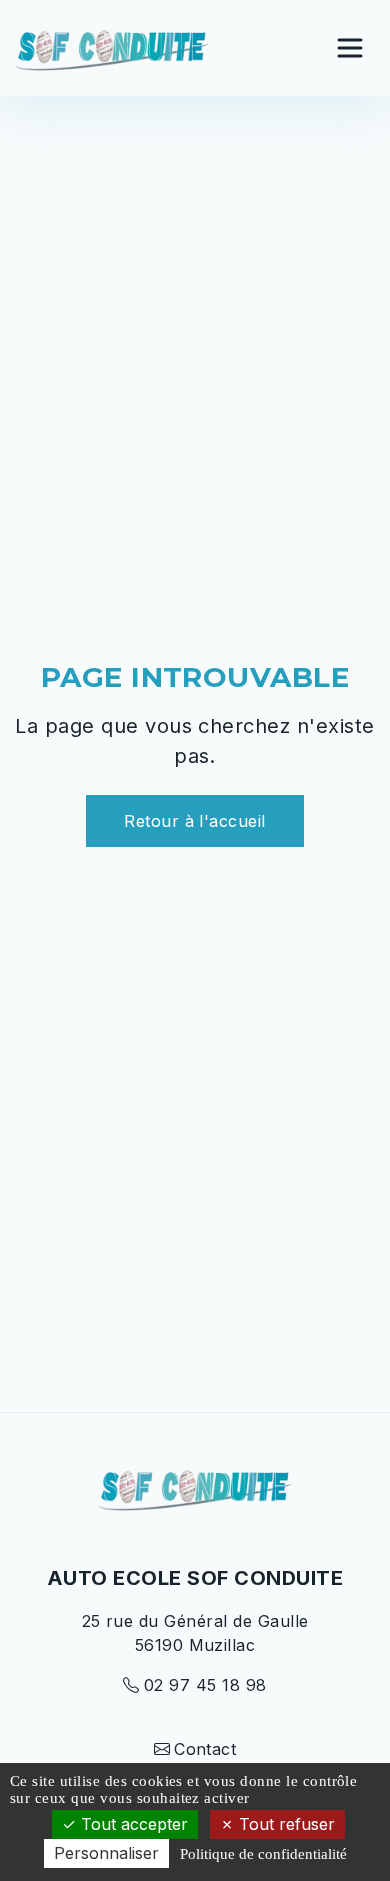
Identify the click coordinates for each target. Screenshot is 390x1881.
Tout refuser (284, 1824)
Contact (205, 1749)
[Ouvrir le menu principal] (350, 48)
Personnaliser (106, 1853)
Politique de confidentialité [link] (263, 1854)
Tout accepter (132, 1824)
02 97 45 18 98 (205, 1685)
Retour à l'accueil (195, 821)
